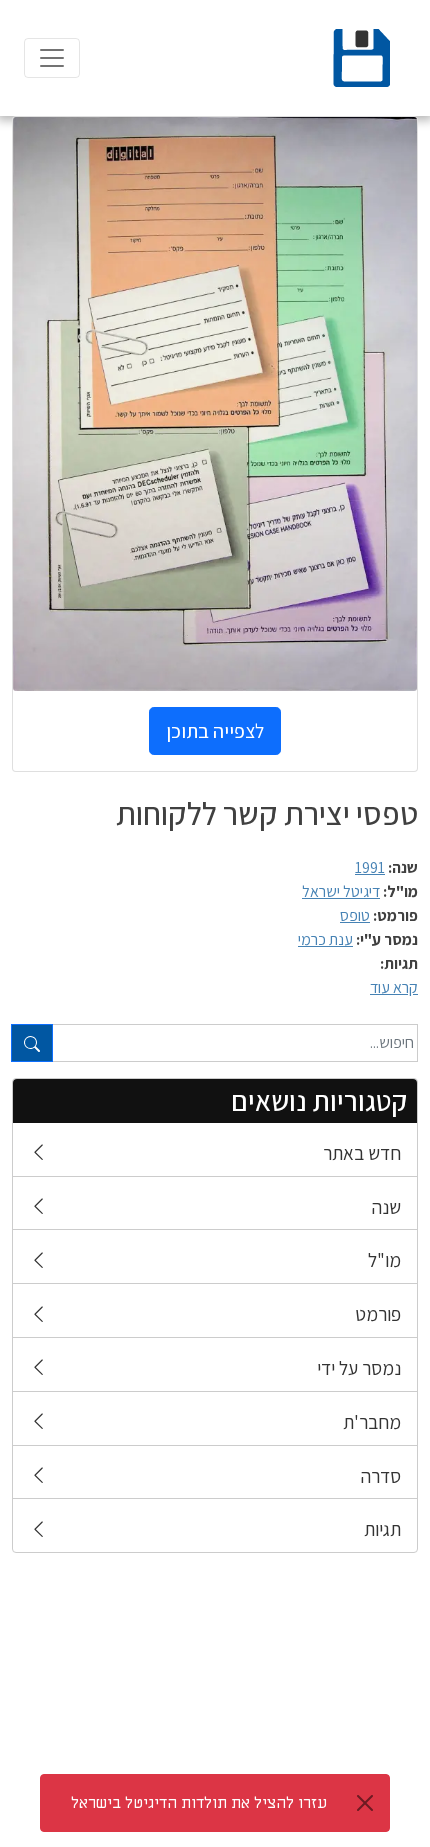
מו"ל (384, 1260)
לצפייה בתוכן (215, 731)
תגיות (382, 1529)
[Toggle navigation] (52, 58)
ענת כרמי (325, 939)
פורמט (378, 1314)
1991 (370, 867)
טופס (355, 915)
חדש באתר (362, 1153)
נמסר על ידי (359, 1368)
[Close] (365, 1803)
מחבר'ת (372, 1422)
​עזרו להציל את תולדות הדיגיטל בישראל (199, 1803)
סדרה (381, 1476)
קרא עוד (394, 987)
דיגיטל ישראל (341, 891)
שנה (386, 1207)
